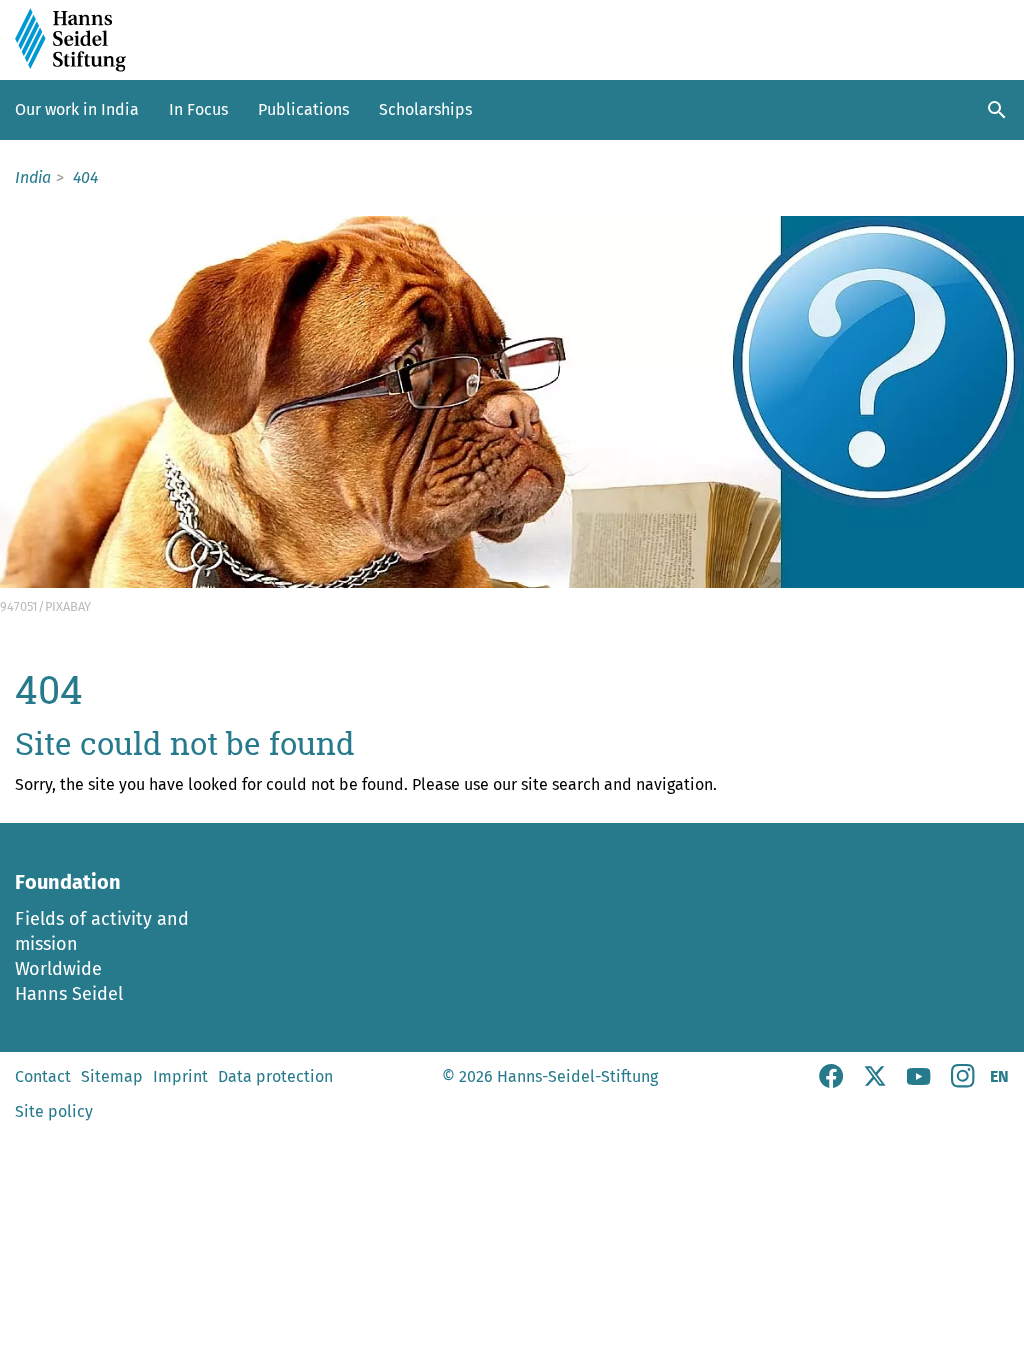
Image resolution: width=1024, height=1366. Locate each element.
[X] (875, 1082)
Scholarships (425, 109)
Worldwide (58, 969)
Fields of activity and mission (102, 931)
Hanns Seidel (69, 994)
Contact (43, 1076)
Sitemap (112, 1076)
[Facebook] (831, 1082)
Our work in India (77, 109)
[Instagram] (963, 1082)
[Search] (997, 110)
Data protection (275, 1076)
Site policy (54, 1111)
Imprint (180, 1076)
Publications (303, 109)
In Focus (198, 109)
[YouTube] (919, 1082)
